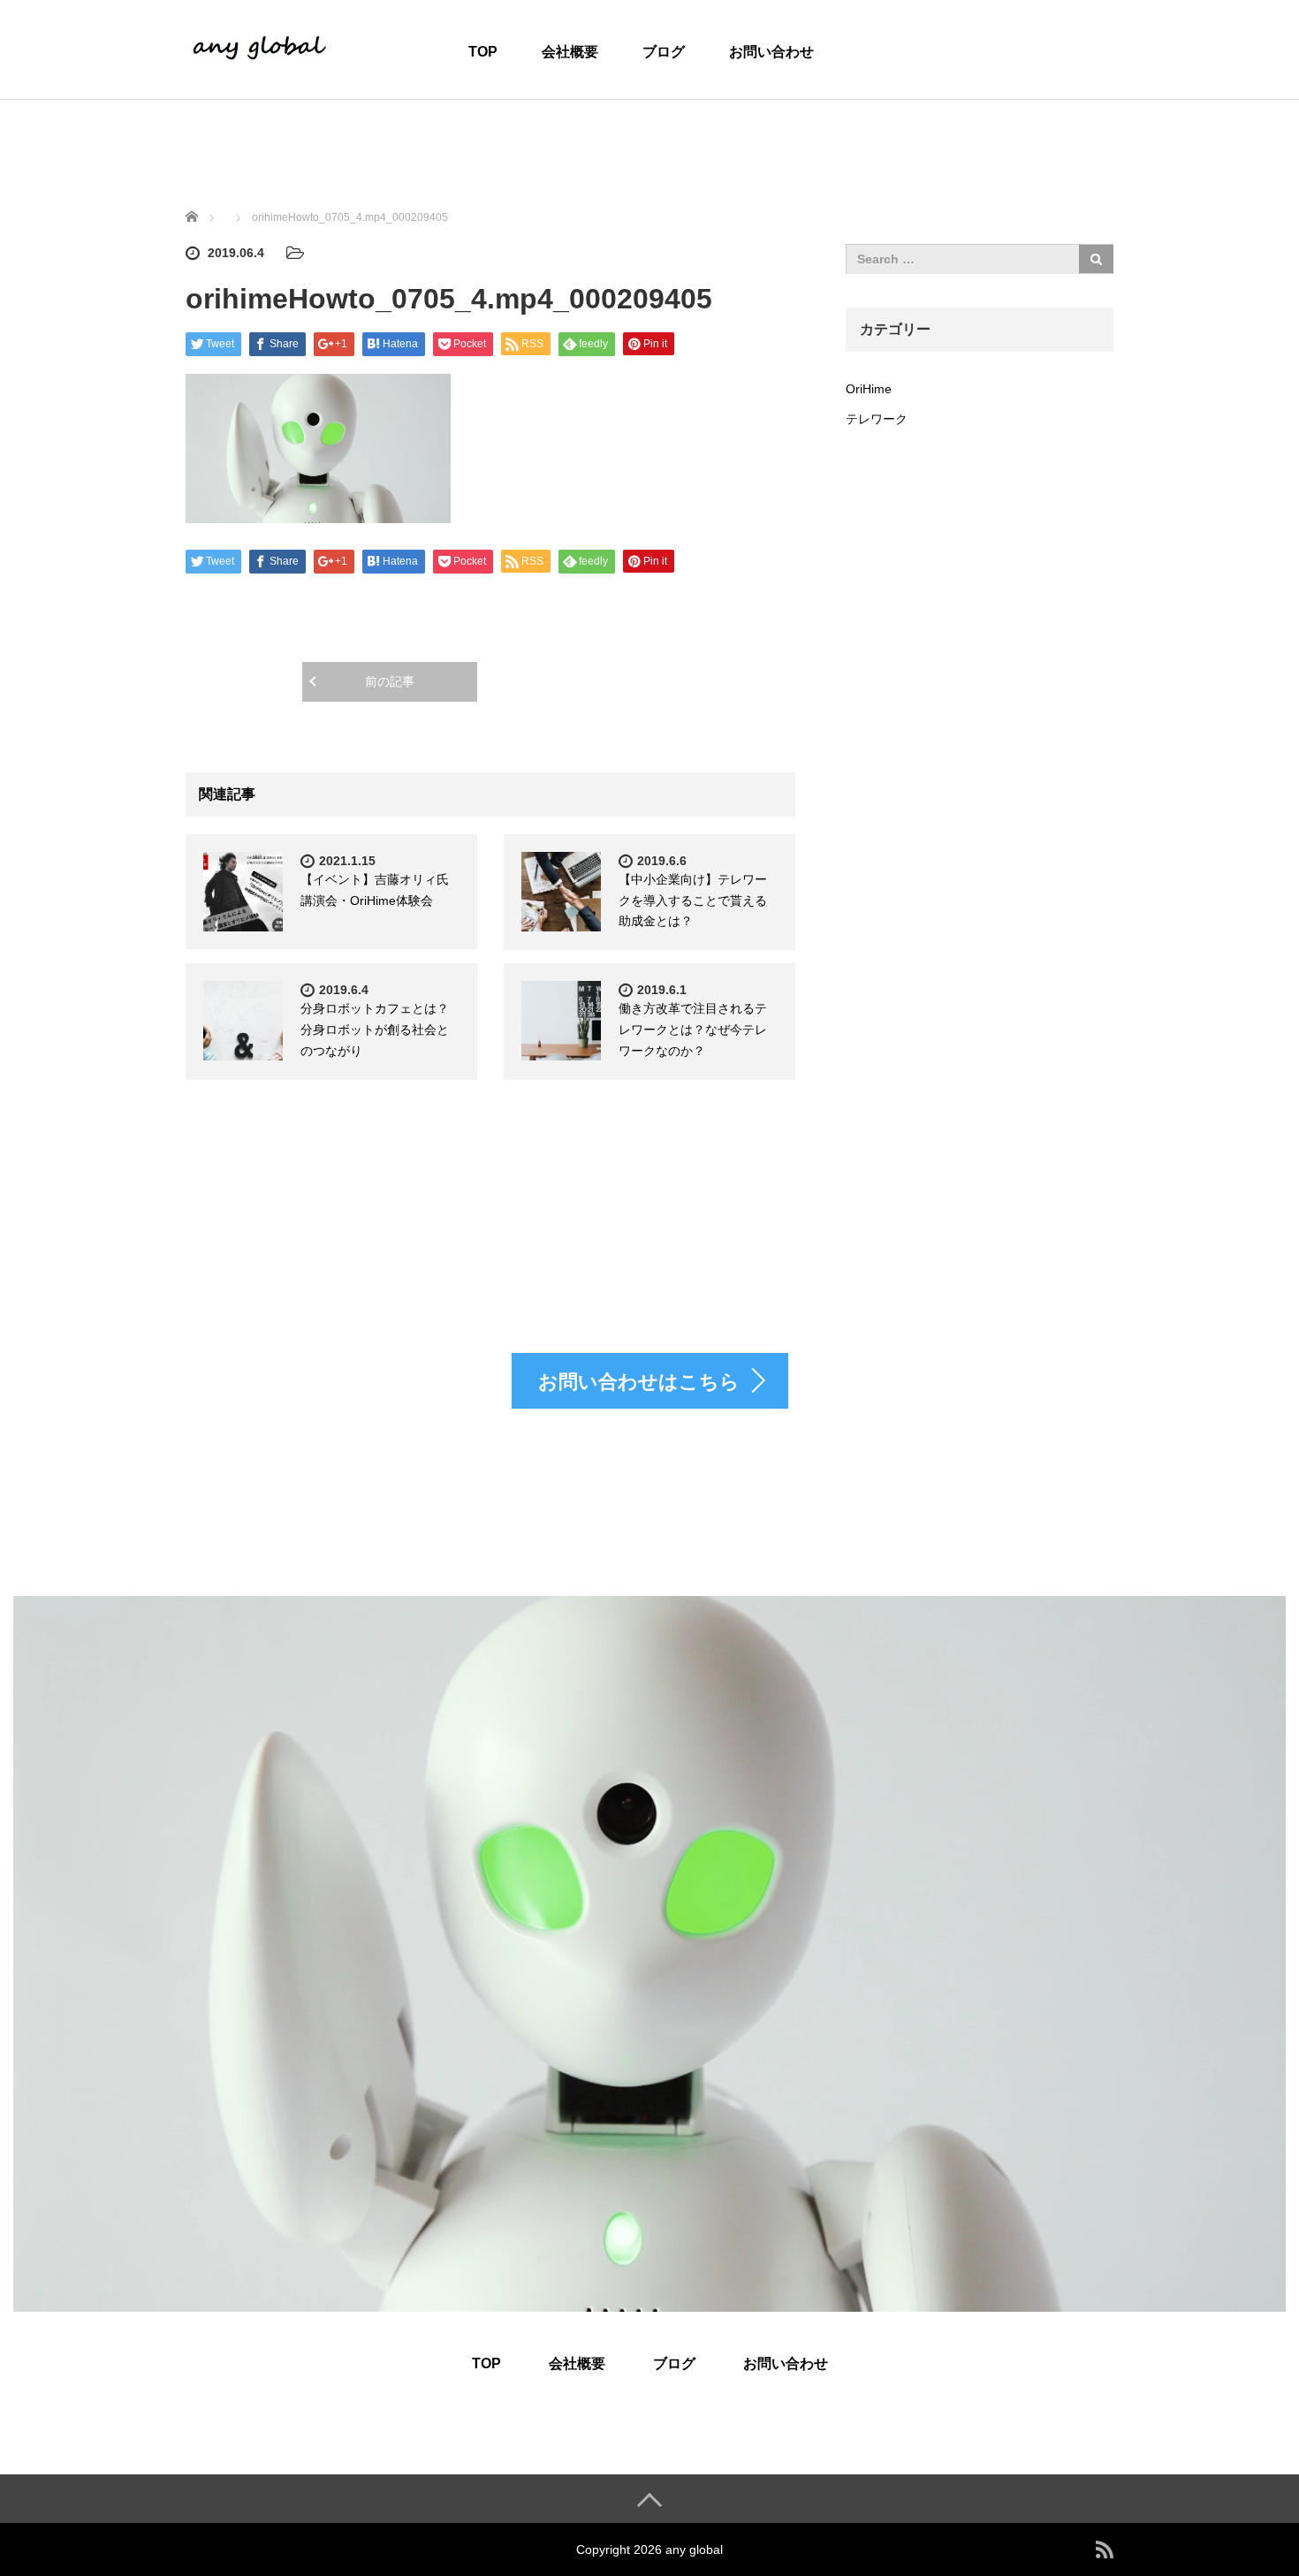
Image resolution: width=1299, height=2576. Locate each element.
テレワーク (877, 419)
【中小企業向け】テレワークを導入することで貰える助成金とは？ (693, 900)
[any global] (260, 48)
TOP (483, 52)
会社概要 (570, 52)
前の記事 (390, 681)
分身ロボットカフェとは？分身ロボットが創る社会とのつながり (375, 1030)
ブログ (664, 52)
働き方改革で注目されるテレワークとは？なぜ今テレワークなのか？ (693, 1030)
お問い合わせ (771, 52)
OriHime (869, 389)
